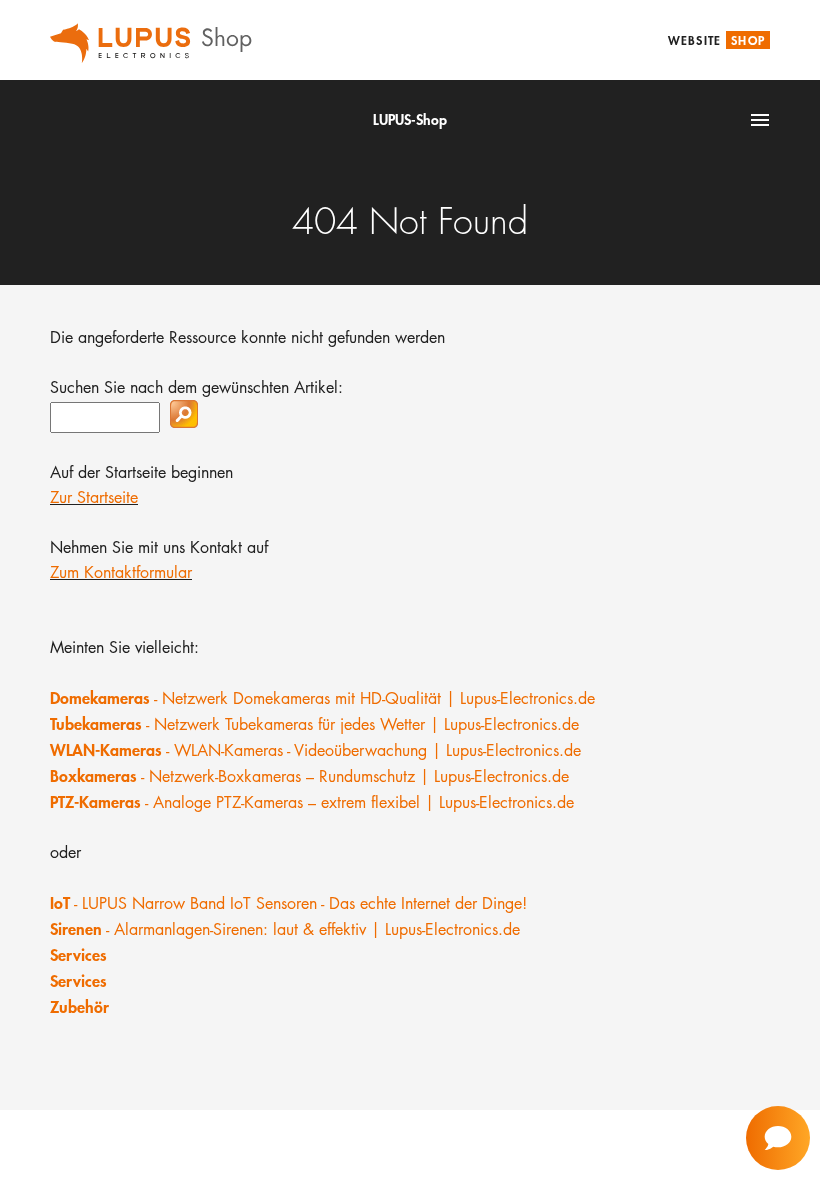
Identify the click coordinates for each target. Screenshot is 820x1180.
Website (694, 40)
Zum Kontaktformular (121, 572)
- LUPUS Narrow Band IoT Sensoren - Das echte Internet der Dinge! (288, 903)
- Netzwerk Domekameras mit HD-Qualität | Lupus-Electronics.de (322, 698)
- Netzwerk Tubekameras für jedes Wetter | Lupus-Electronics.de (314, 724)
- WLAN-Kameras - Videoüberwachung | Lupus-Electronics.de (315, 750)
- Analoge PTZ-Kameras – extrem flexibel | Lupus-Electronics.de (312, 802)
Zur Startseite (94, 497)
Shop (748, 40)
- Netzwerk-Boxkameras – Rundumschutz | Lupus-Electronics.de (309, 776)
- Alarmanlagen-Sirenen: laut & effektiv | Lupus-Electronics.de (285, 929)
